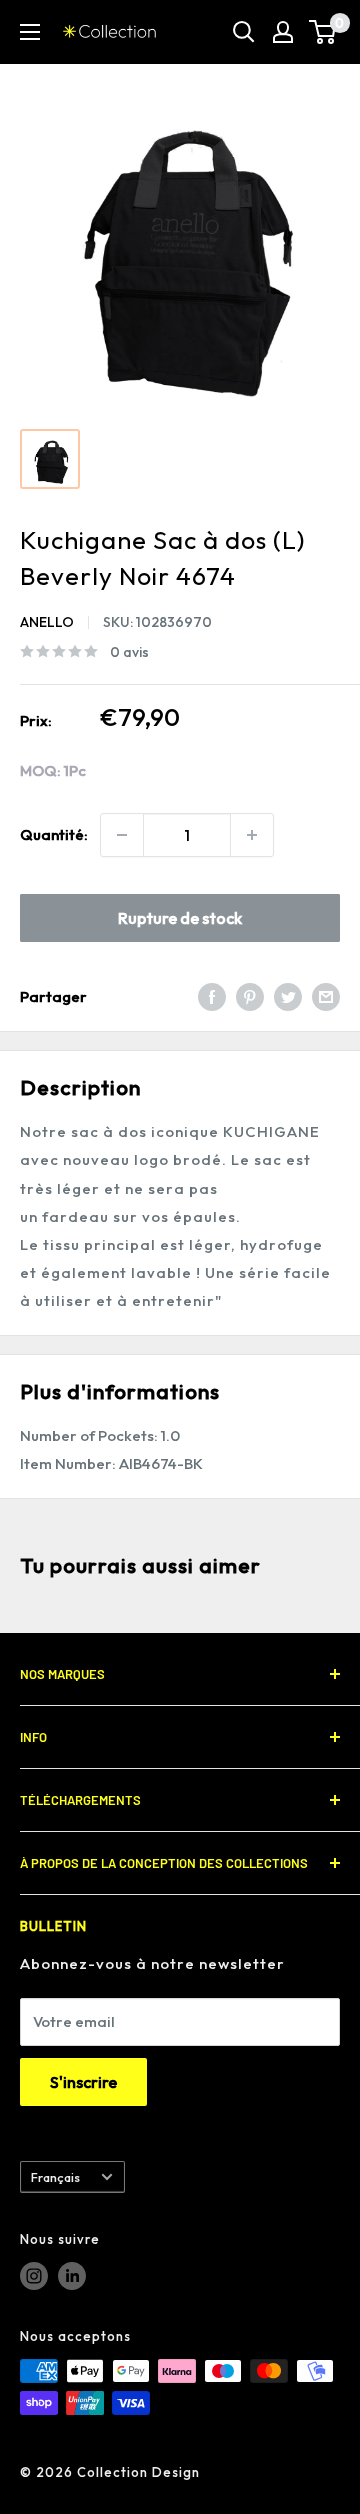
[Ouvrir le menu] (30, 32)
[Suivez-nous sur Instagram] (34, 2276)
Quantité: (54, 834)
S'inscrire (83, 2082)
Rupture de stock (180, 918)
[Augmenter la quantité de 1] (252, 835)
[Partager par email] (326, 996)
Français (55, 2177)
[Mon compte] (283, 32)
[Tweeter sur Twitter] (288, 996)
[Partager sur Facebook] (212, 996)
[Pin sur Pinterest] (250, 996)
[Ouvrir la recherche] (244, 32)
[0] (323, 32)
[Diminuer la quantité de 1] (122, 835)
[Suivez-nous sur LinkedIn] (72, 2276)
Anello (47, 622)
